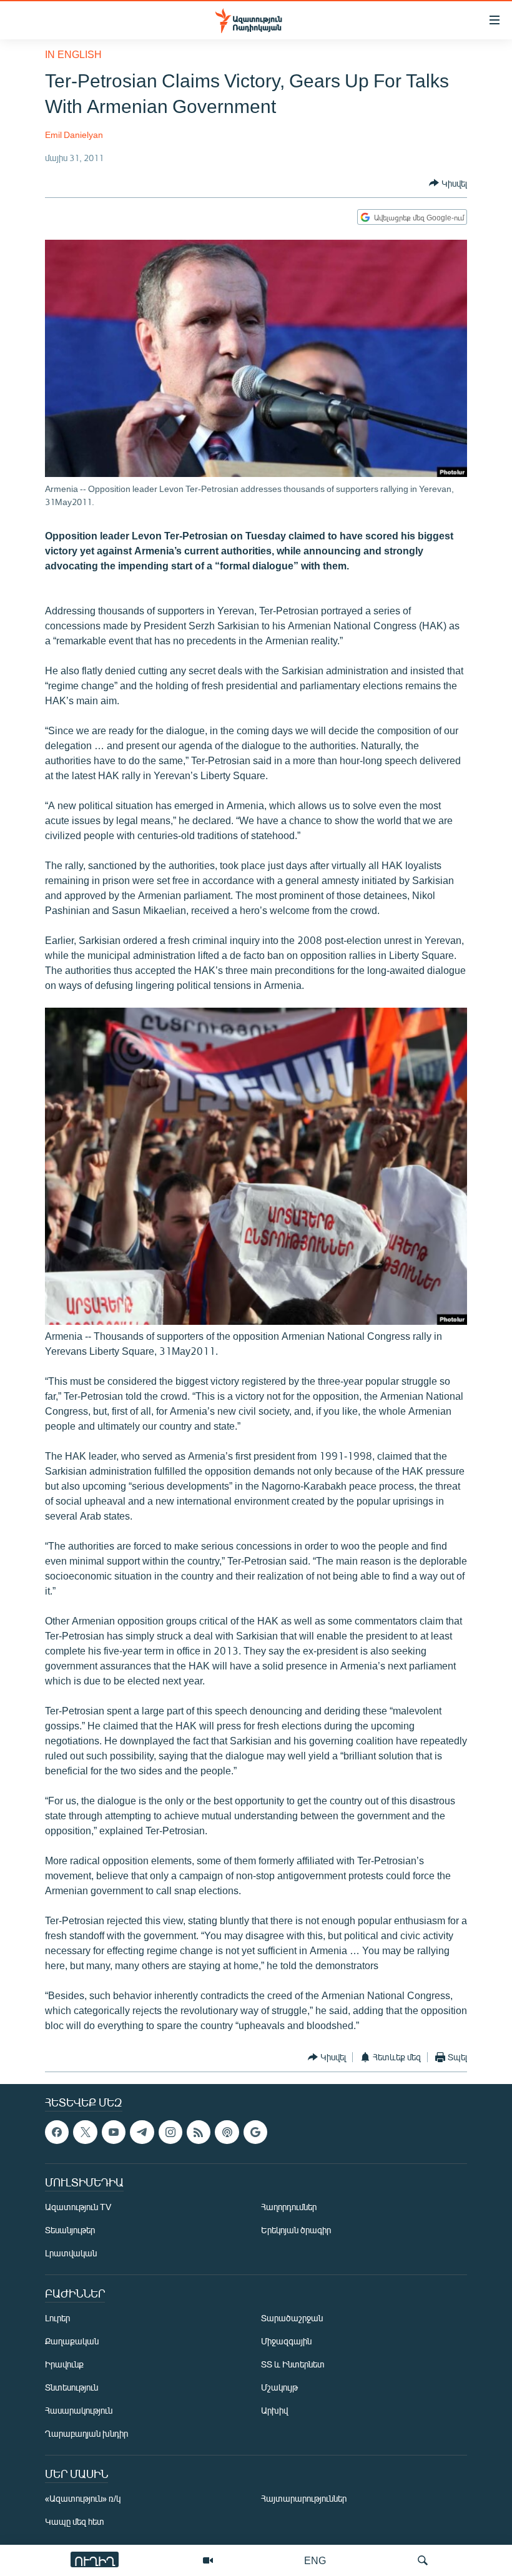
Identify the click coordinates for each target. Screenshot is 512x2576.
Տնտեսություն (71, 2387)
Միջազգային (286, 2341)
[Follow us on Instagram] (170, 2132)
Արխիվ (274, 2410)
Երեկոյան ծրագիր (296, 2230)
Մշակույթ (279, 2387)
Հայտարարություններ (304, 2498)
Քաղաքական (72, 2341)
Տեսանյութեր (70, 2230)
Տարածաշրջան (292, 2318)
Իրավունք (64, 2364)
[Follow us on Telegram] (142, 2132)
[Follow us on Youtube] (114, 2132)
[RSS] (199, 2132)
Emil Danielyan (74, 135)
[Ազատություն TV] (208, 2560)
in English (73, 54)
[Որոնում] (423, 2560)
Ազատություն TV (78, 2207)
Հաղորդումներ (289, 2207)
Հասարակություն (79, 2410)
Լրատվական (71, 2253)
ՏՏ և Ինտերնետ (293, 2364)
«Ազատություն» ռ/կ (83, 2498)
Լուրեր (57, 2318)
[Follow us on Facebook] (57, 2132)
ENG (315, 2560)
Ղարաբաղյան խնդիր (86, 2433)
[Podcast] (227, 2132)
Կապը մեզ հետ (75, 2521)
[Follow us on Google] (255, 2132)
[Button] (448, 183)
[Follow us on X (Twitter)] (85, 2132)
